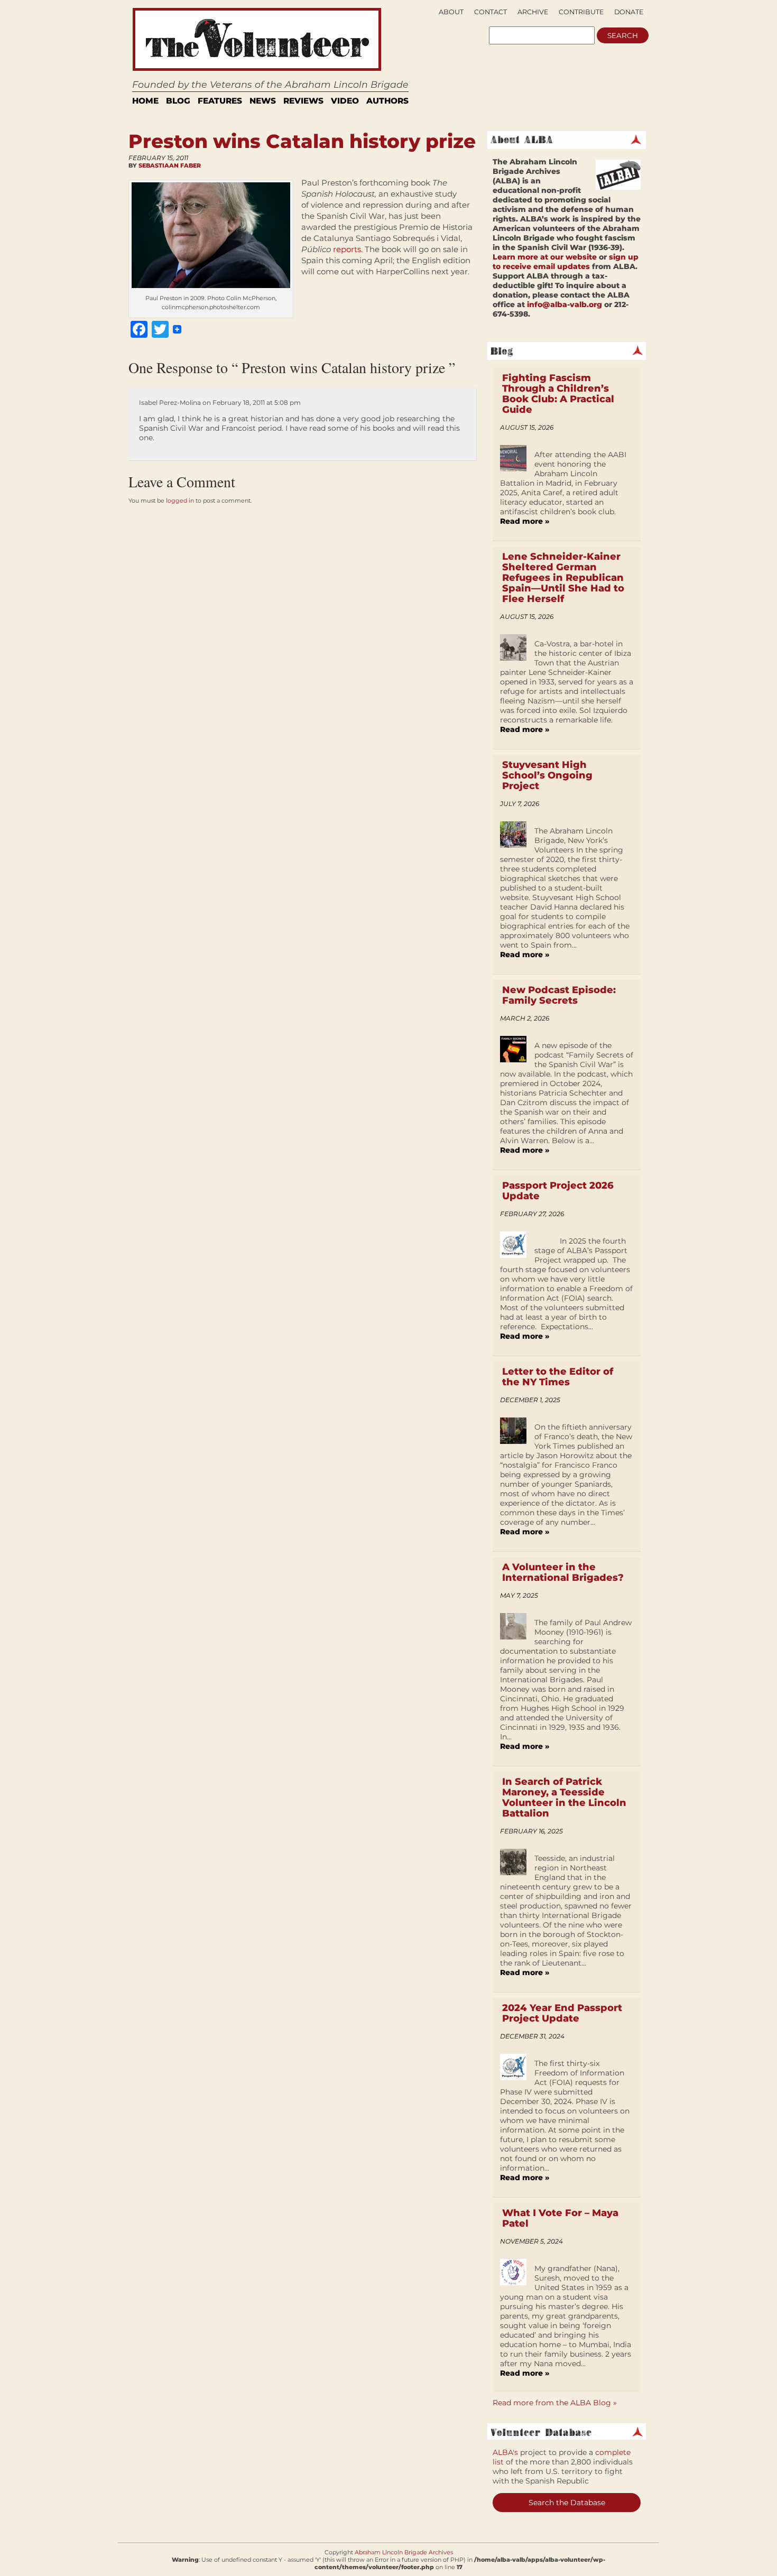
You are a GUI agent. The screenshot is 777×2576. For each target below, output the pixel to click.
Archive (533, 12)
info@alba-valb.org (565, 304)
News (263, 101)
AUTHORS (387, 101)
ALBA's (505, 2452)
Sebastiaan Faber (170, 165)
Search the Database (567, 2503)
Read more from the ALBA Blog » (555, 2403)
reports (347, 249)
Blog (178, 101)
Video (345, 101)
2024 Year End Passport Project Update (562, 2013)
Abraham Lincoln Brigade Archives (404, 2552)
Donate (629, 12)
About (451, 12)
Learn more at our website (545, 257)
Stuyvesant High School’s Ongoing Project (547, 775)
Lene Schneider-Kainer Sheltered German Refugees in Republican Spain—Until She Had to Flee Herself (563, 578)
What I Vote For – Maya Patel (560, 2218)
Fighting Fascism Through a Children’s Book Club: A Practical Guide (558, 394)
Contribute (581, 12)
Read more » (525, 521)
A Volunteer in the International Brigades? (563, 1572)
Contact (491, 12)
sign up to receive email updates (566, 262)
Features (220, 101)
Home (145, 101)
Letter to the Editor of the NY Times (558, 1377)
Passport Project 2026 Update (558, 1191)
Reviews (303, 101)
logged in (180, 501)
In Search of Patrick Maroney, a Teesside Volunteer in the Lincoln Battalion (564, 1797)
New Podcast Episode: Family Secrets (559, 995)
